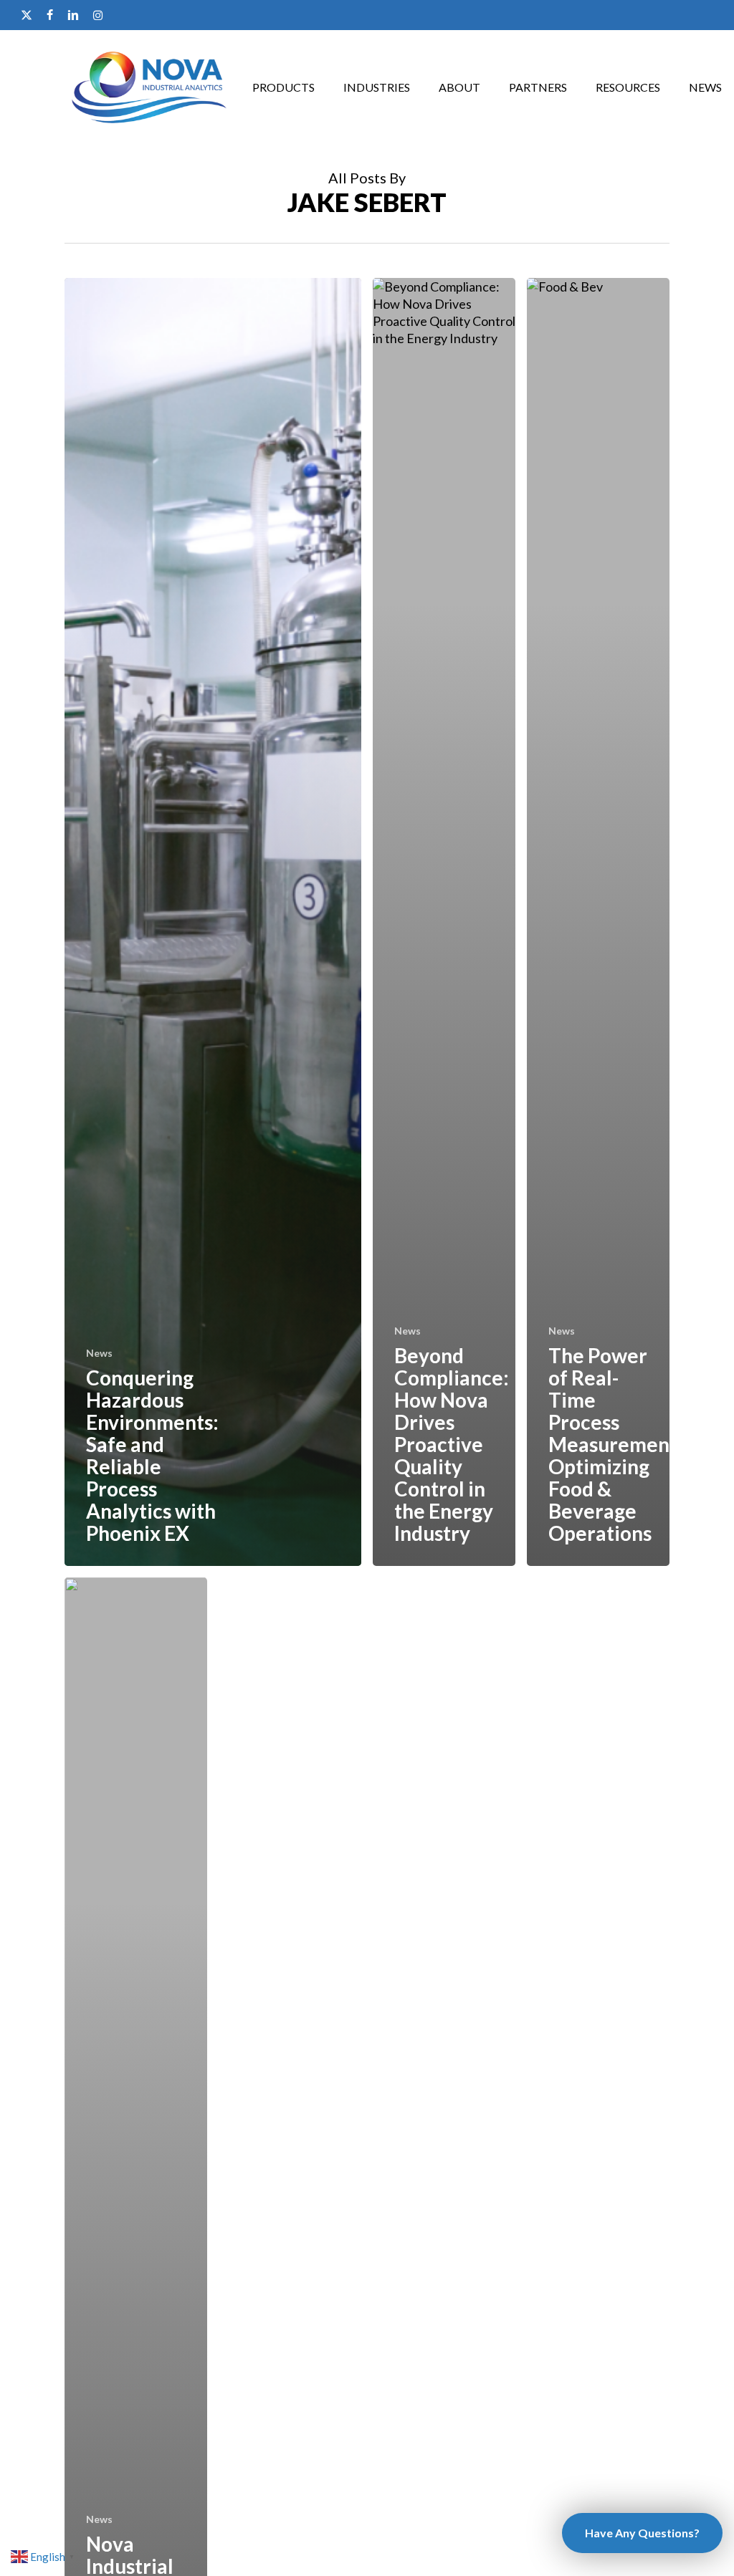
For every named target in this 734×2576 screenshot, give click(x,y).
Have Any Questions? (642, 2533)
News (99, 1353)
